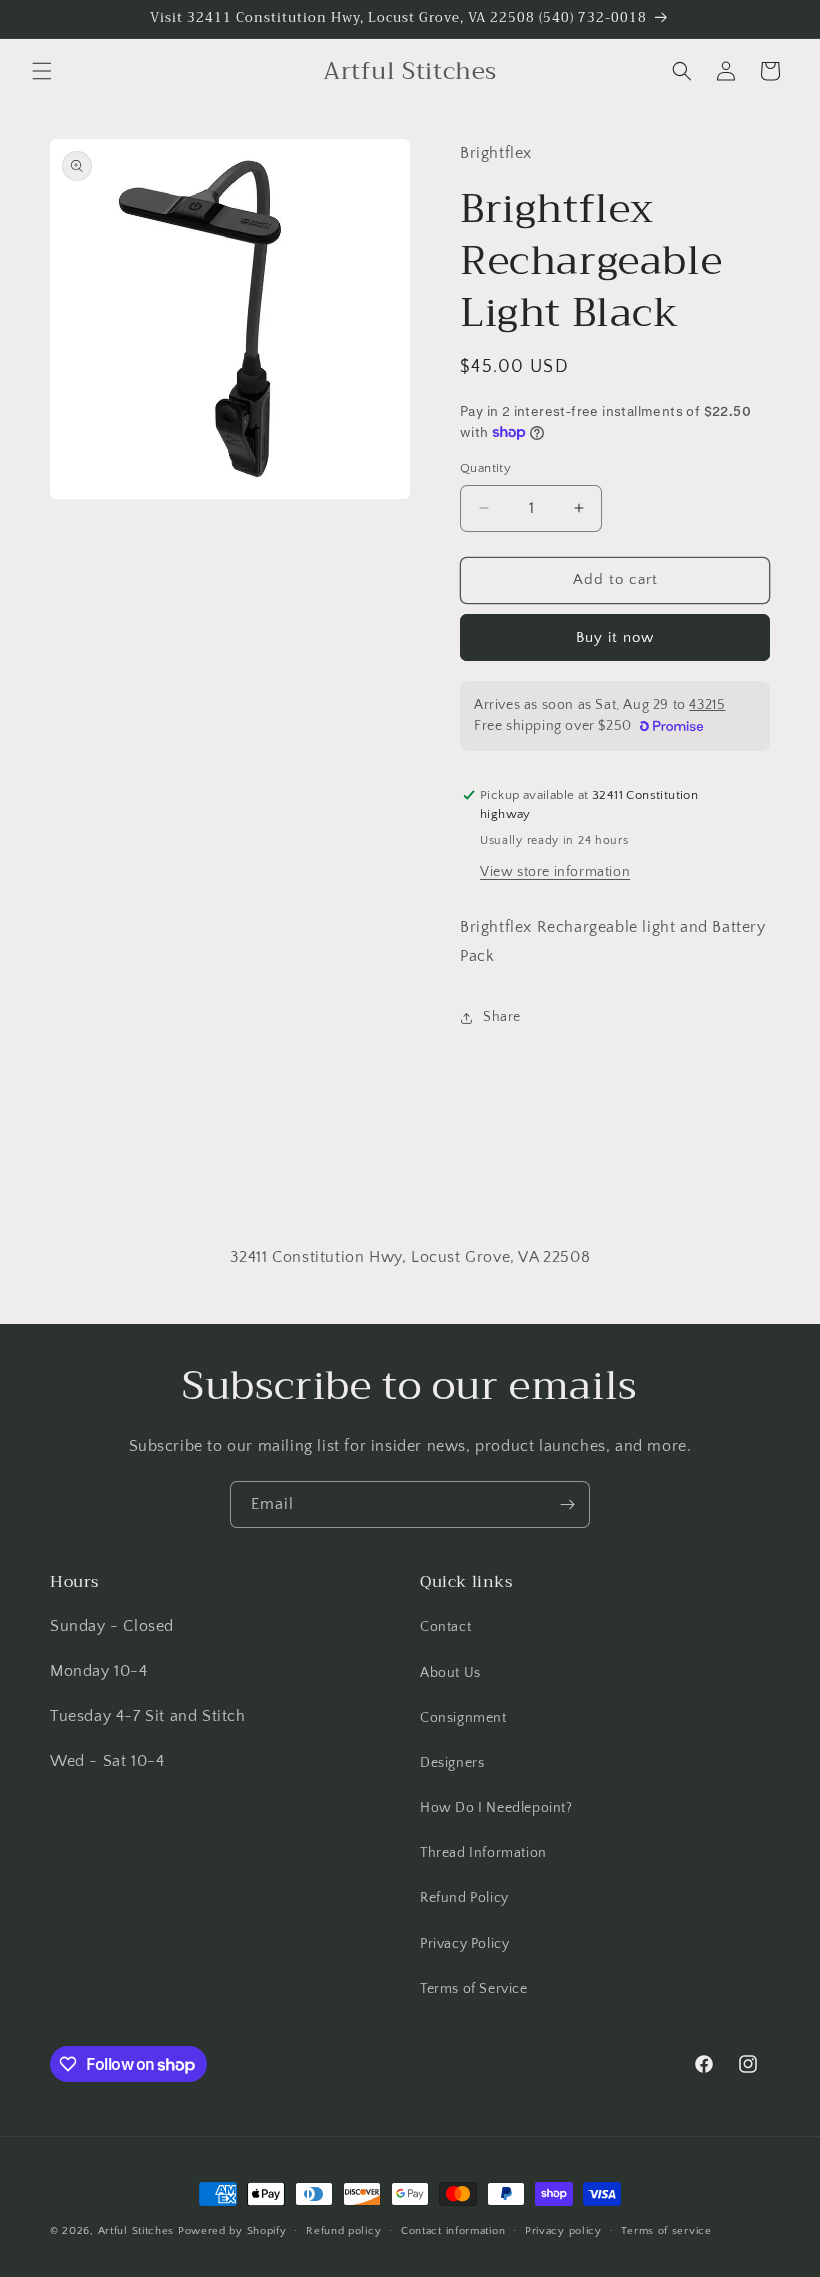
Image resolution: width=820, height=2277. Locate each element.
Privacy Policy (464, 1944)
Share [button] (502, 1017)
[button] (42, 71)
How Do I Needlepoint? (496, 1808)
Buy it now (615, 637)
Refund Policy (464, 1898)
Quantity (485, 468)
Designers (452, 1763)
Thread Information (483, 1853)
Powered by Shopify (232, 2231)
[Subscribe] (567, 1504)
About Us (450, 1673)
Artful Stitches (136, 2231)
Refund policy (343, 2231)
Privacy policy (563, 2231)
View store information (555, 872)
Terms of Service (474, 1989)
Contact (445, 1627)
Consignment (463, 1718)
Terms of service (666, 2231)
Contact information (453, 2231)
